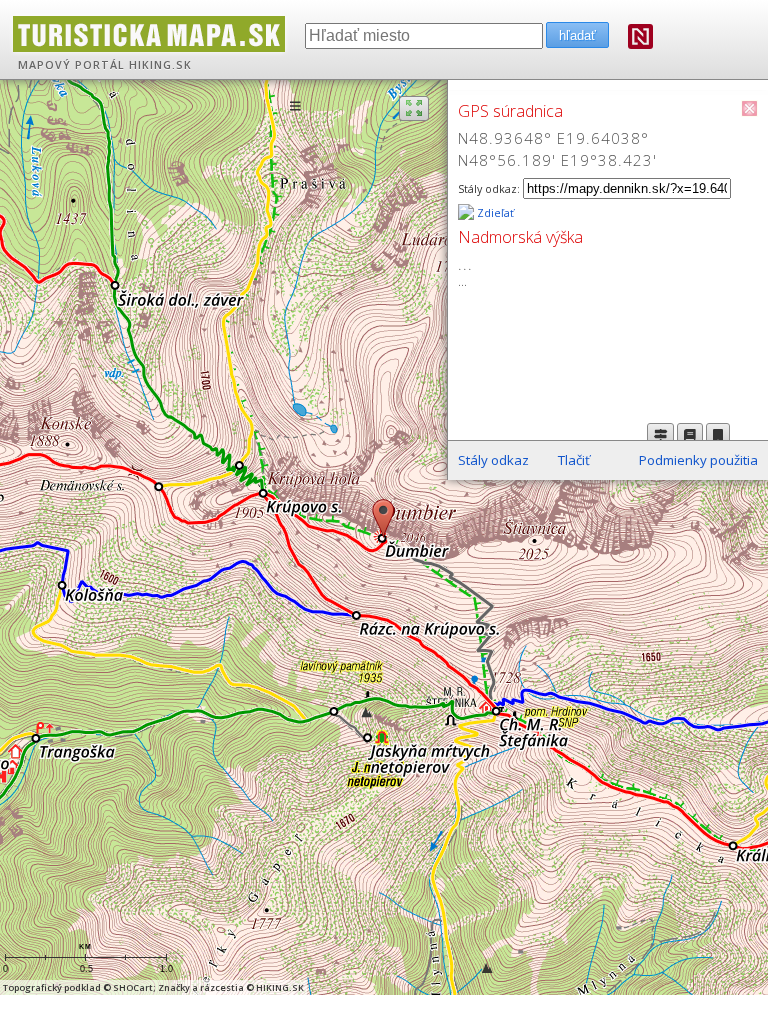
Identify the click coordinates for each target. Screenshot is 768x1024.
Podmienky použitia (698, 460)
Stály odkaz (493, 460)
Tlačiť (574, 460)
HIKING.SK (160, 65)
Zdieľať (494, 213)
